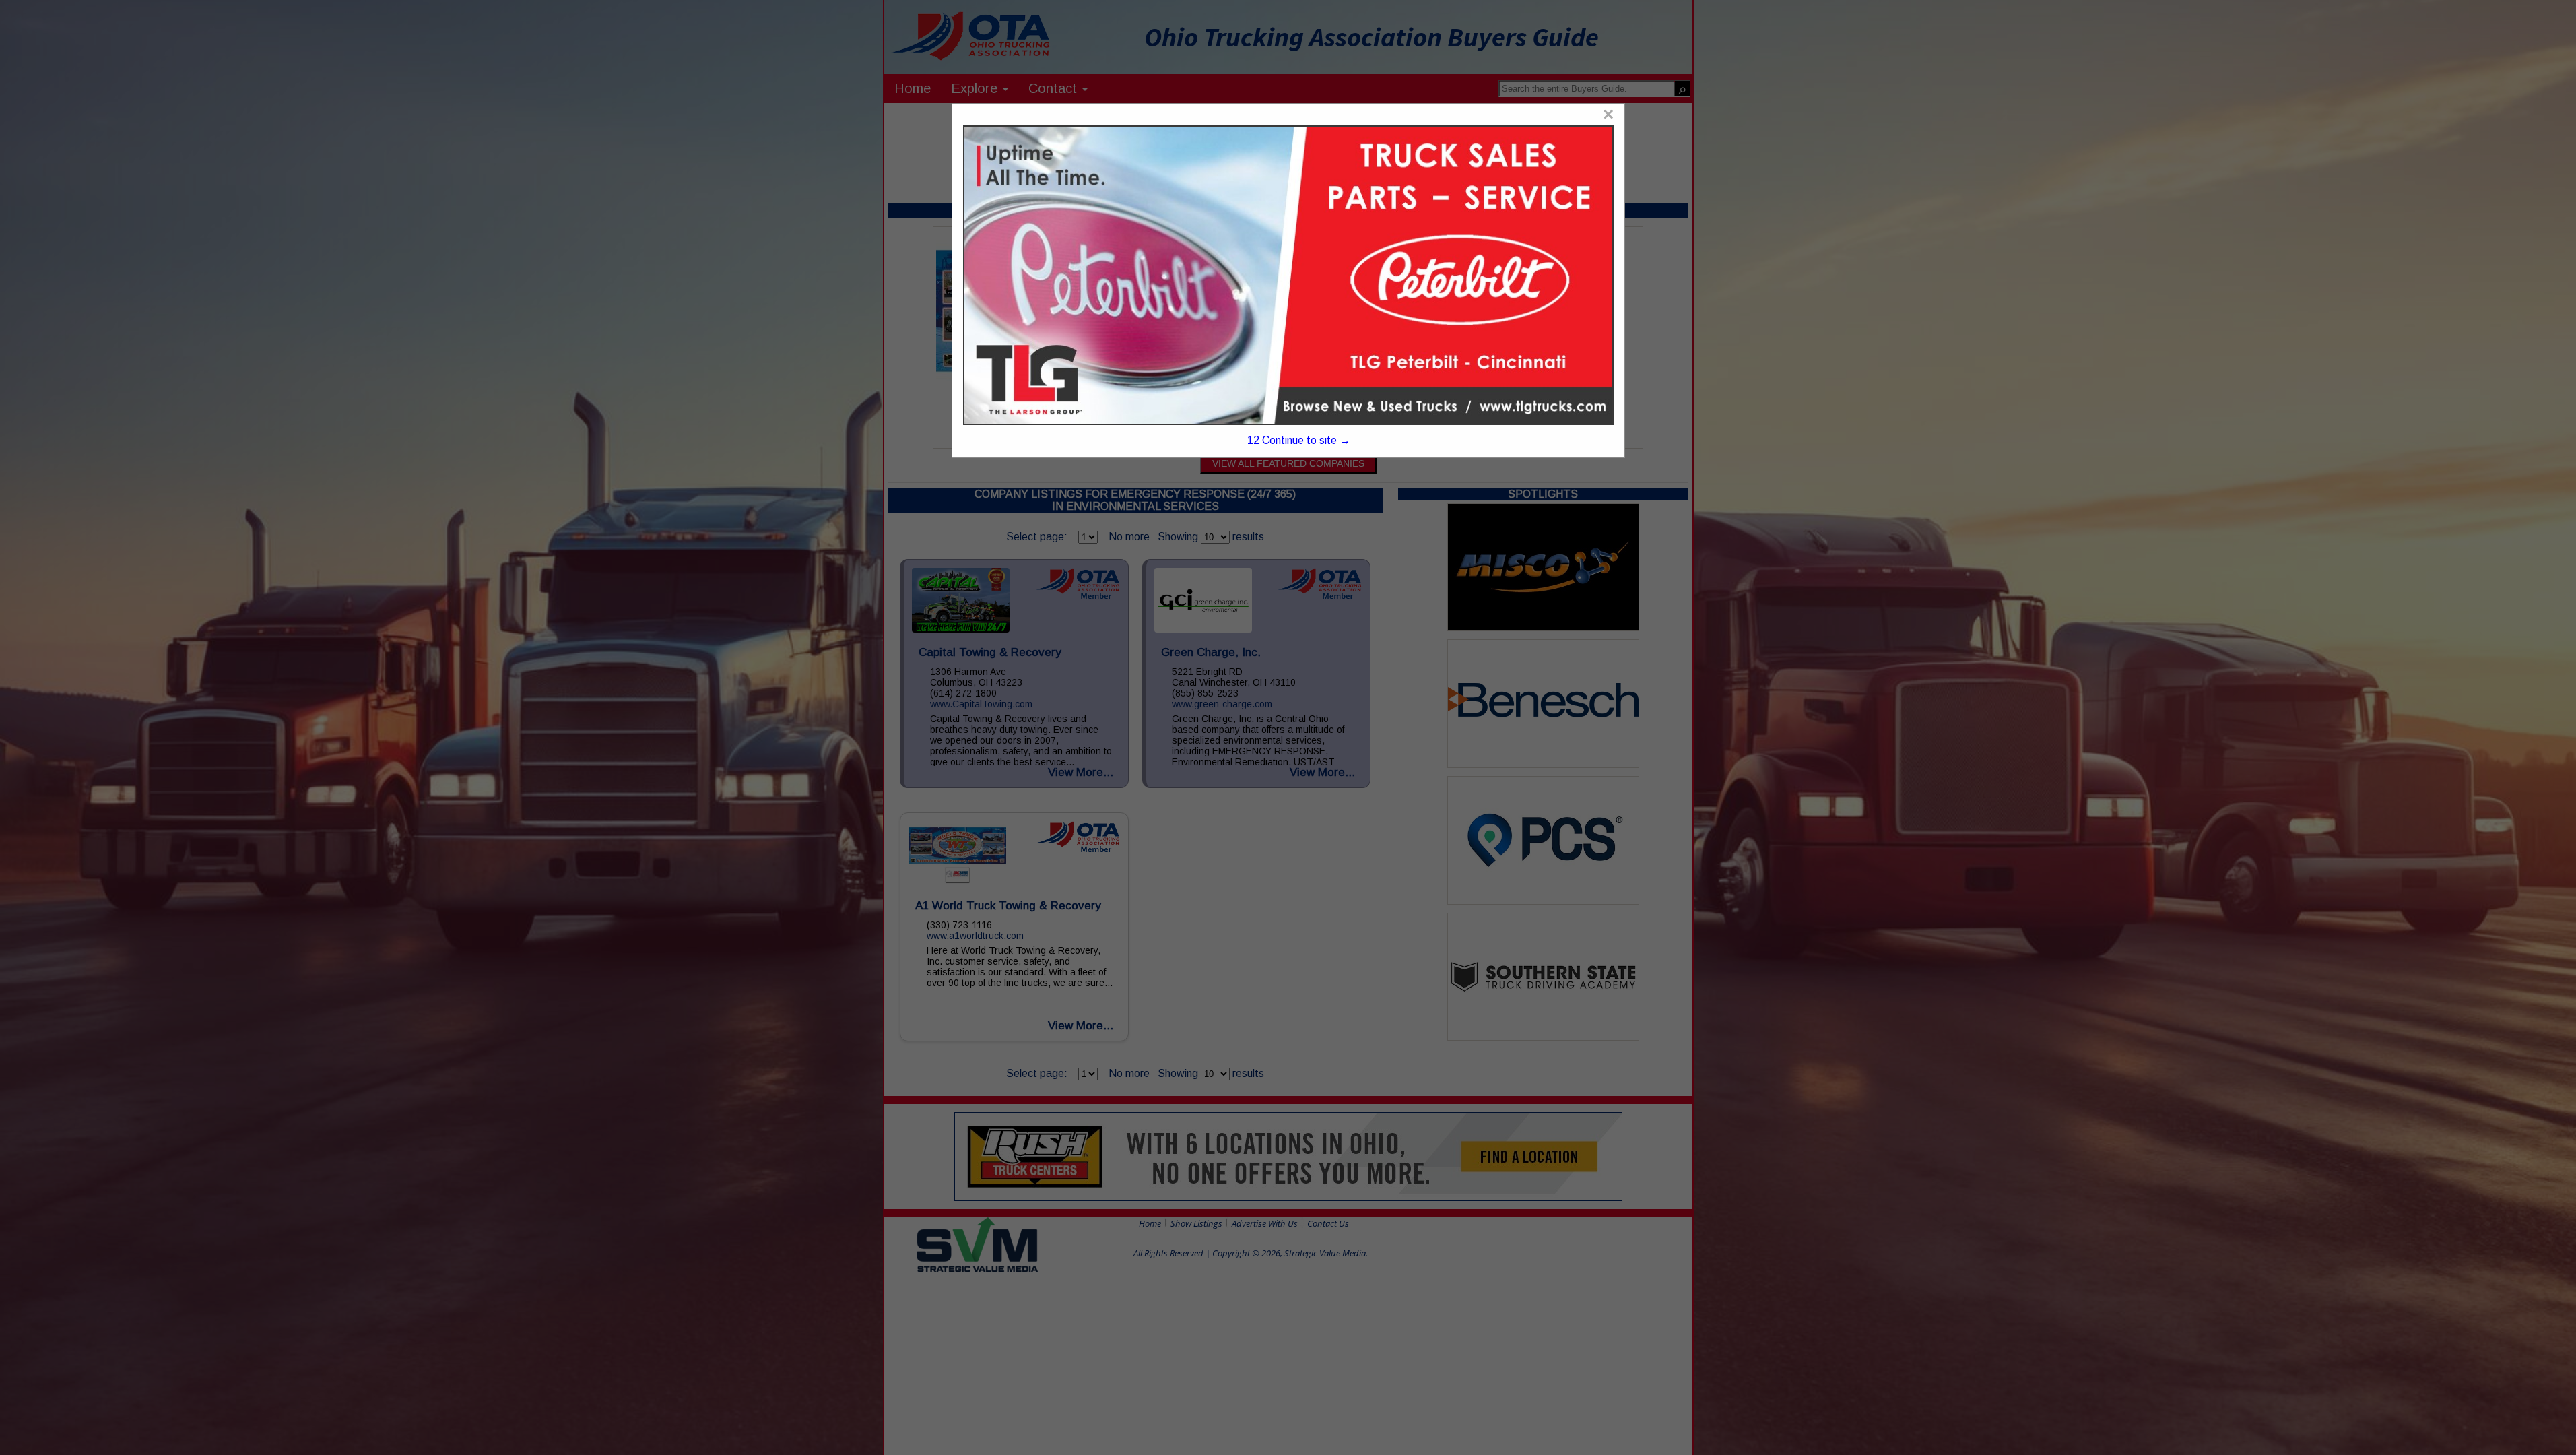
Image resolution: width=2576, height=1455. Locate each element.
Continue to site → (1299, 440)
